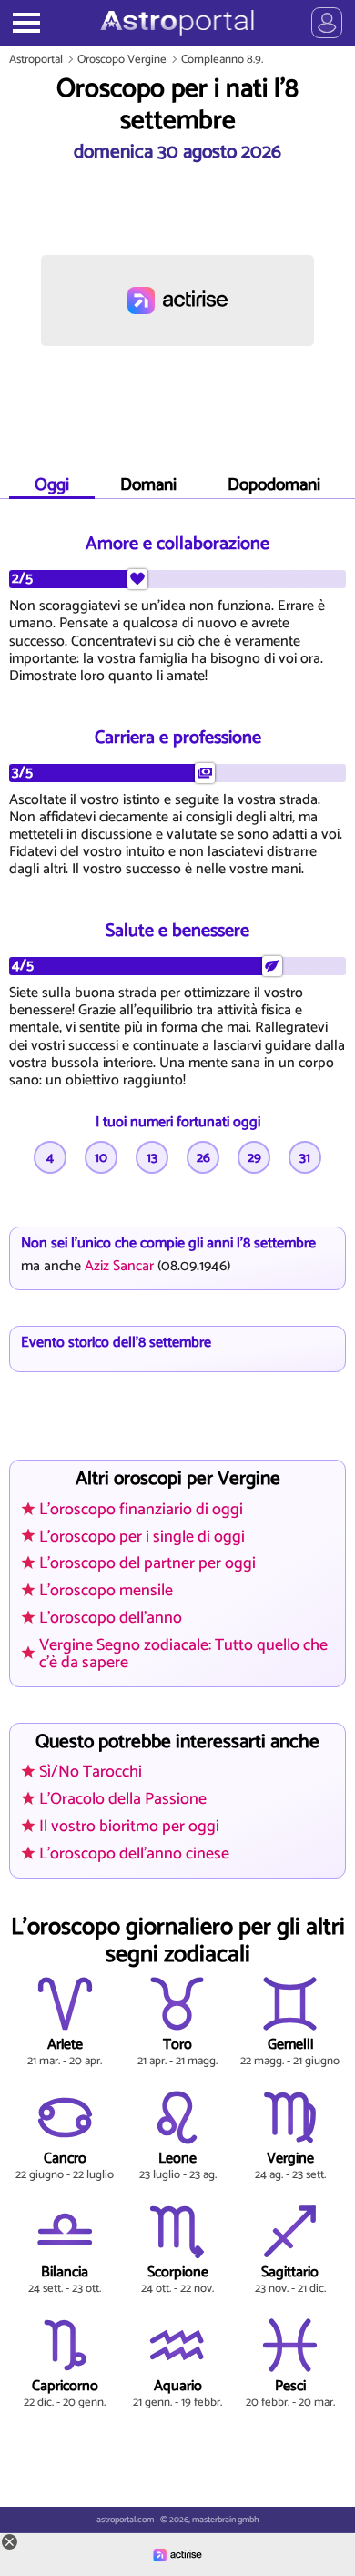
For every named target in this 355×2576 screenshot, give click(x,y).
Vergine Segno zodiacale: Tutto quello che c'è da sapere (183, 1654)
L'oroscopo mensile (106, 1591)
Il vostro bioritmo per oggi (129, 1827)
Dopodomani (274, 485)
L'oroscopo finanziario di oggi (141, 1510)
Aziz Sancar (119, 1266)
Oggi (52, 485)
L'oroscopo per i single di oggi (142, 1537)
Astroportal (36, 60)
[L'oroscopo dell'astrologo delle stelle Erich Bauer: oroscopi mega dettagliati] (177, 23)
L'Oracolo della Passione (123, 1799)
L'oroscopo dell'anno (111, 1618)
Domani (148, 485)
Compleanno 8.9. (222, 60)
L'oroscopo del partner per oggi (147, 1563)
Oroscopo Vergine (122, 60)
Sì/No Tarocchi (91, 1772)
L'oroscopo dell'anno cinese (134, 1854)
